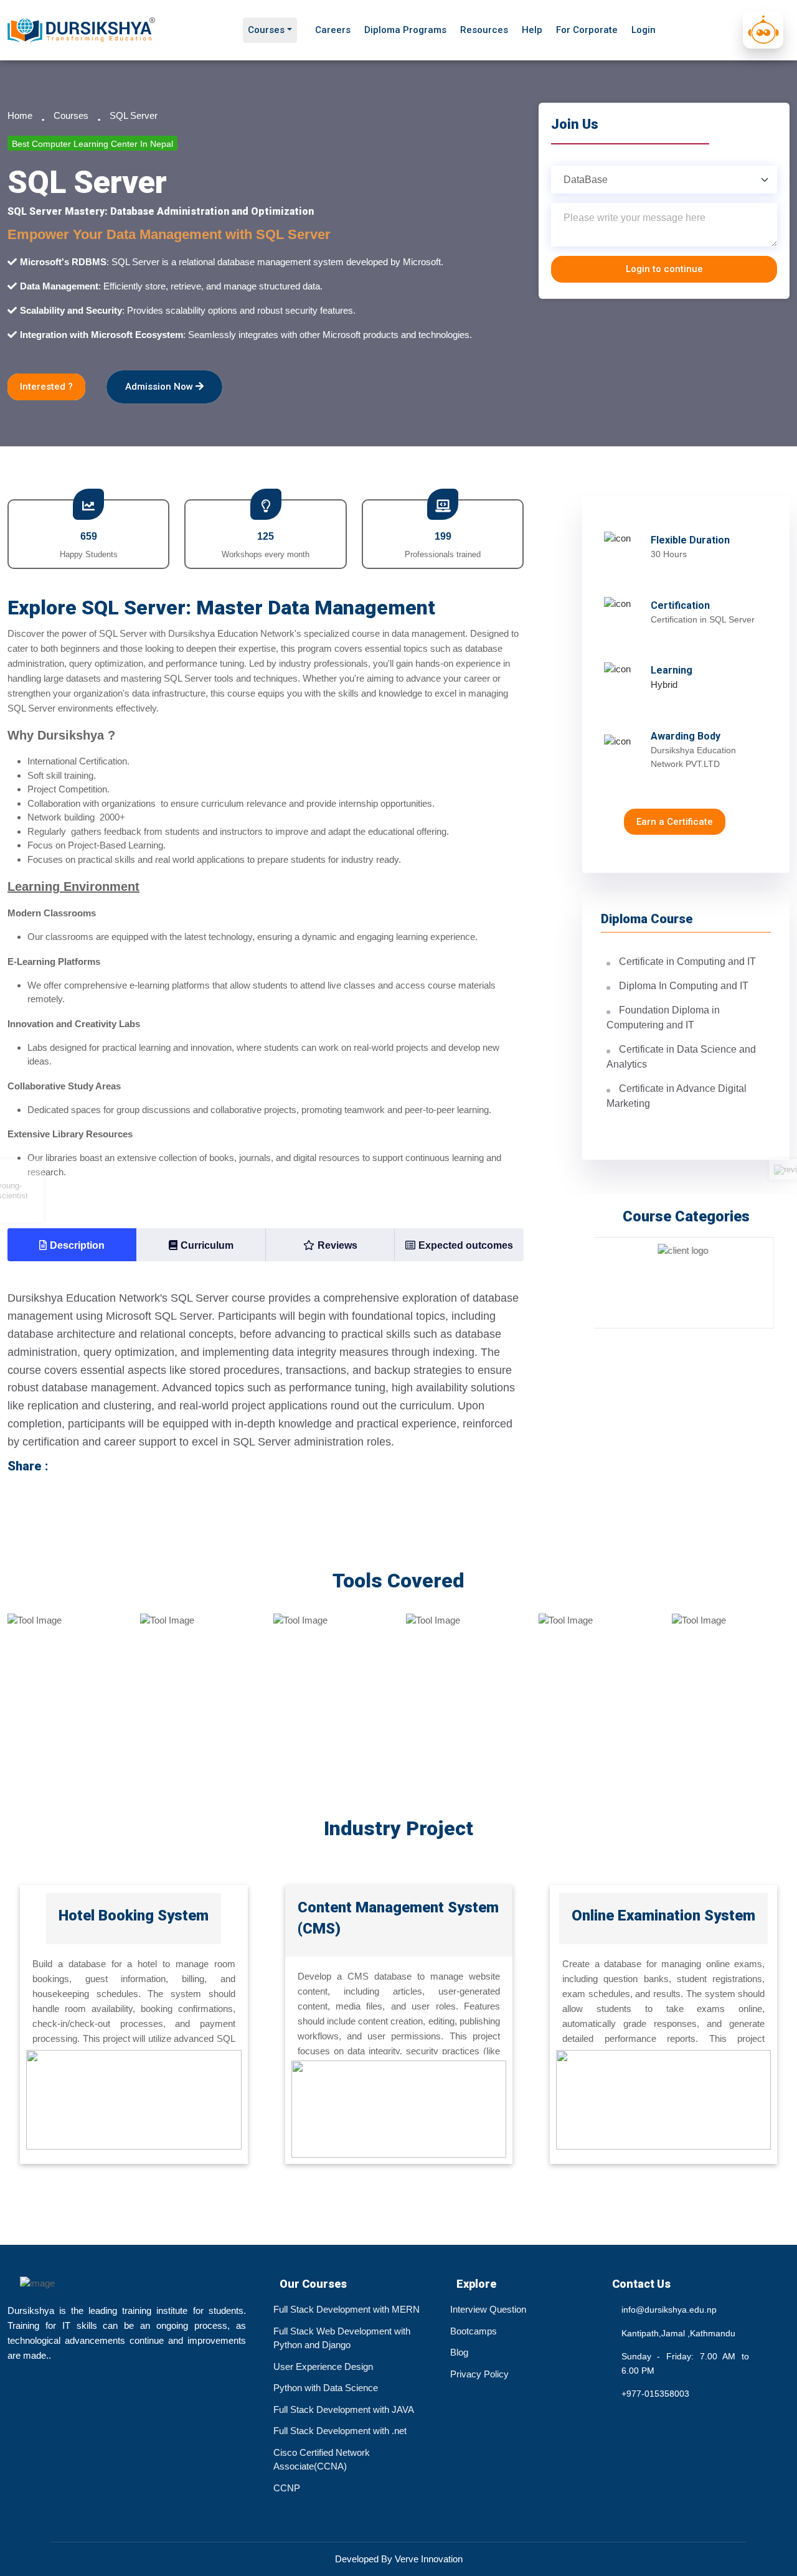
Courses (266, 30)
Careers (333, 30)
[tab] (72, 1245)
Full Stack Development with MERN (347, 2309)
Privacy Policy (479, 2374)
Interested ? (46, 387)
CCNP (287, 2488)
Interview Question (488, 2309)
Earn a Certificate (675, 822)
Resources (484, 30)
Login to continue (664, 269)
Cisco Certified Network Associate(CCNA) (322, 2460)
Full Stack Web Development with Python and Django (342, 2338)
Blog (459, 2352)
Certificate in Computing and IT (687, 961)
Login (644, 30)
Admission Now (160, 387)
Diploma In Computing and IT (684, 986)
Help (532, 30)
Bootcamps (474, 2331)
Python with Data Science (326, 2388)
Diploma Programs (405, 30)
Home (20, 115)
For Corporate (587, 30)
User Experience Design (323, 2367)
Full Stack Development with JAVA (344, 2409)
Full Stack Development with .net (340, 2431)
